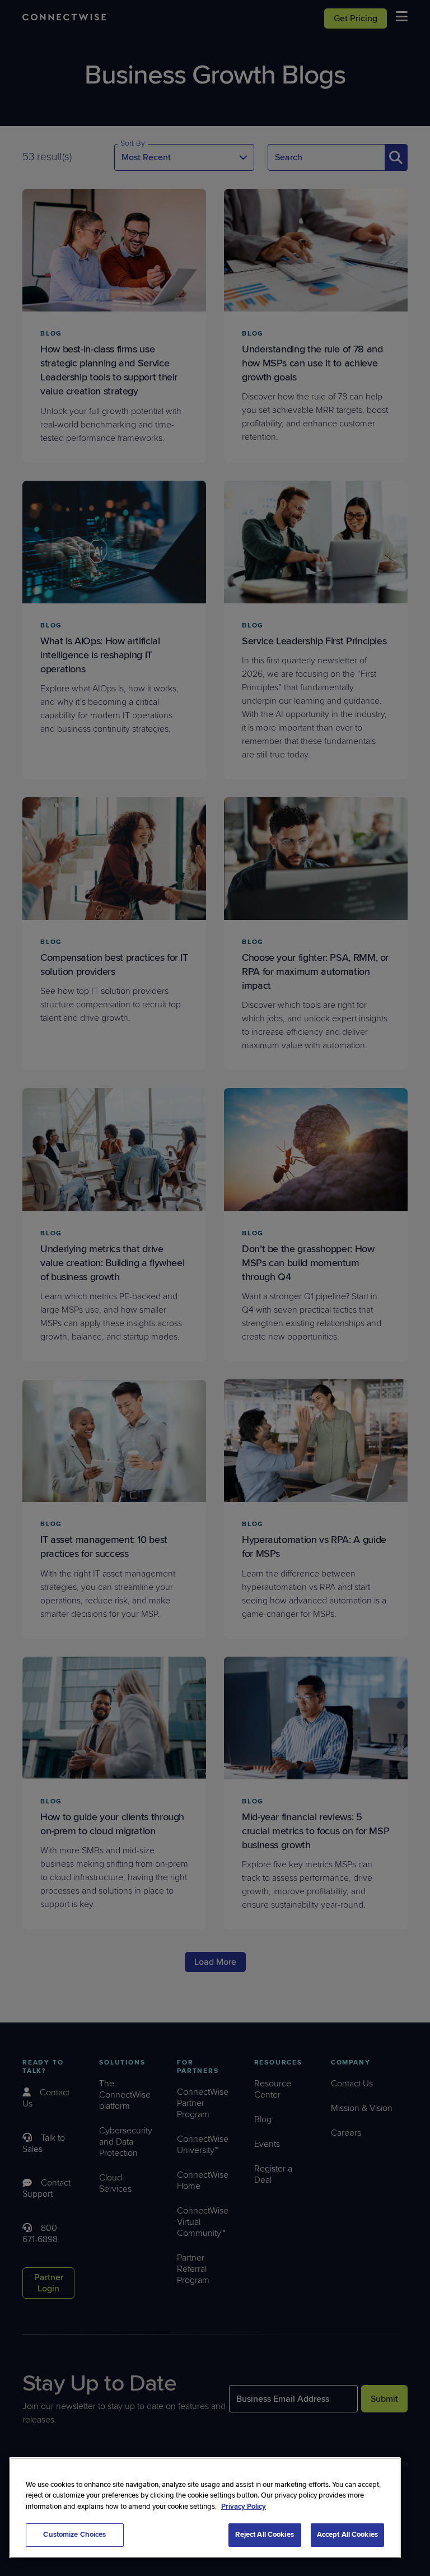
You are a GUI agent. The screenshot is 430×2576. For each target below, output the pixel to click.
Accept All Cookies (347, 2535)
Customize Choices (74, 2535)
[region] (205, 2508)
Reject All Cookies (264, 2535)
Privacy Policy (244, 2507)
